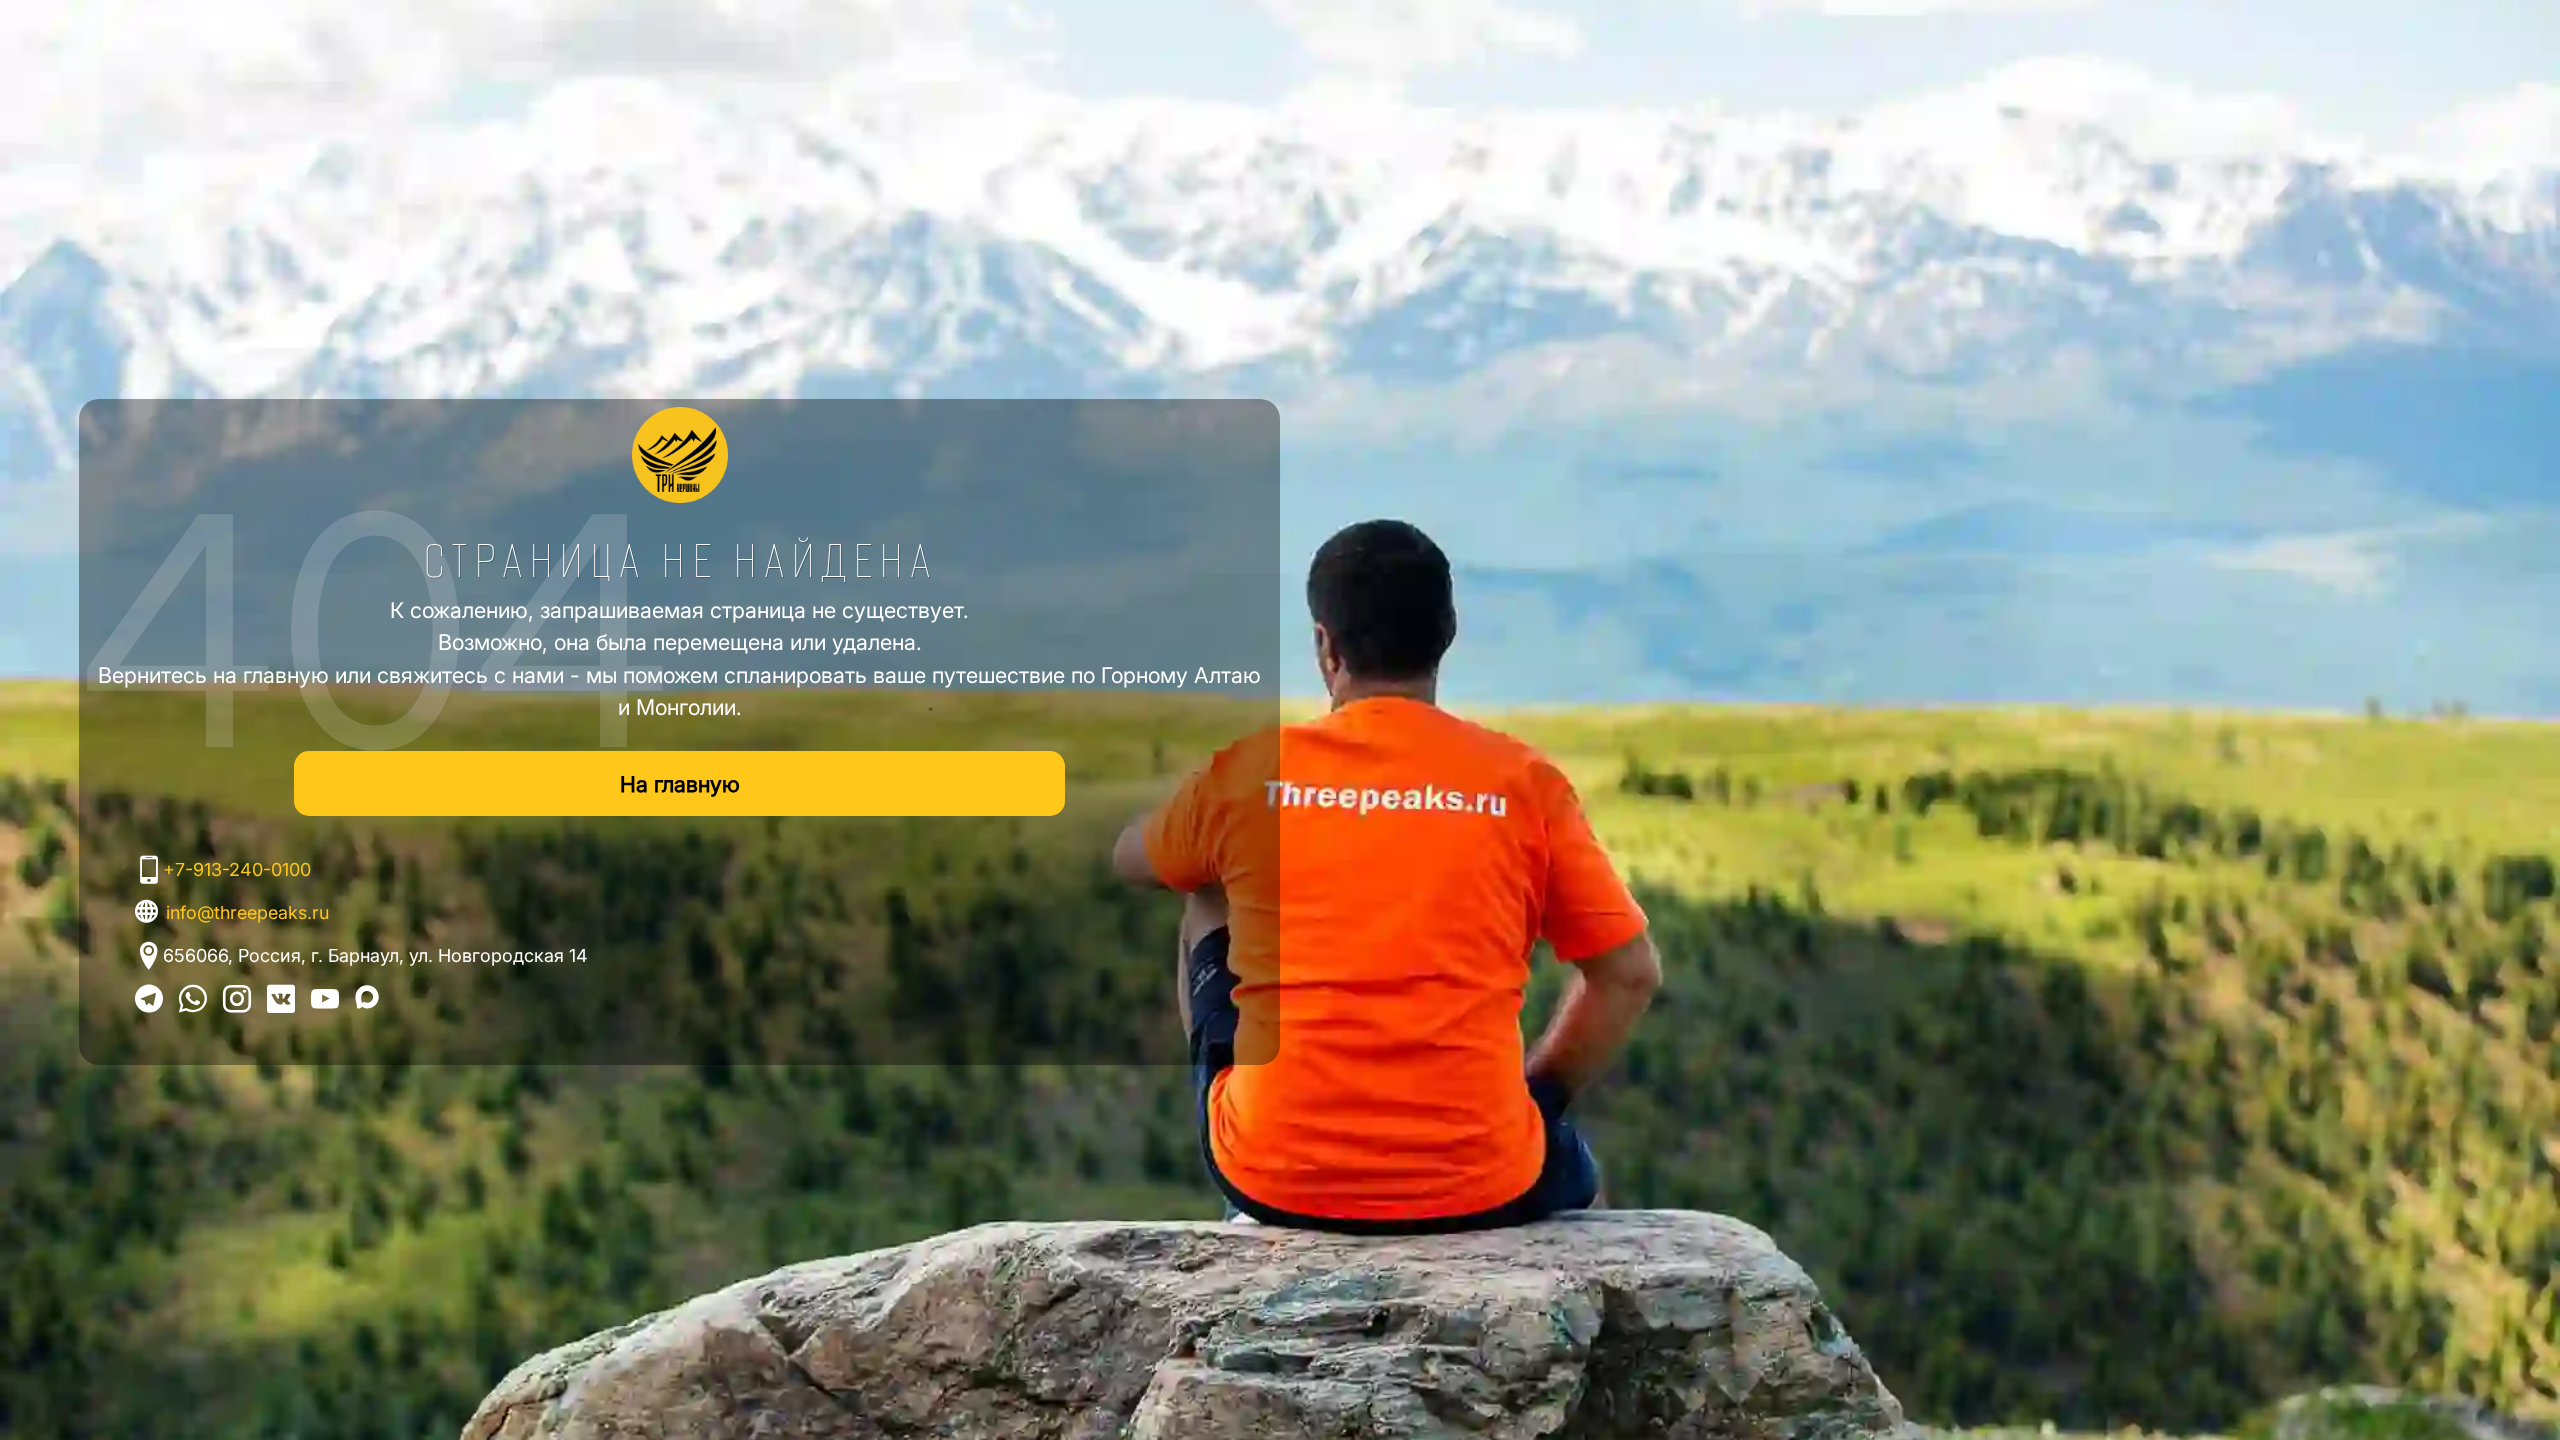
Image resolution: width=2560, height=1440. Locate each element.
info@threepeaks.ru (247, 912)
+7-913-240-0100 (237, 869)
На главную (680, 784)
